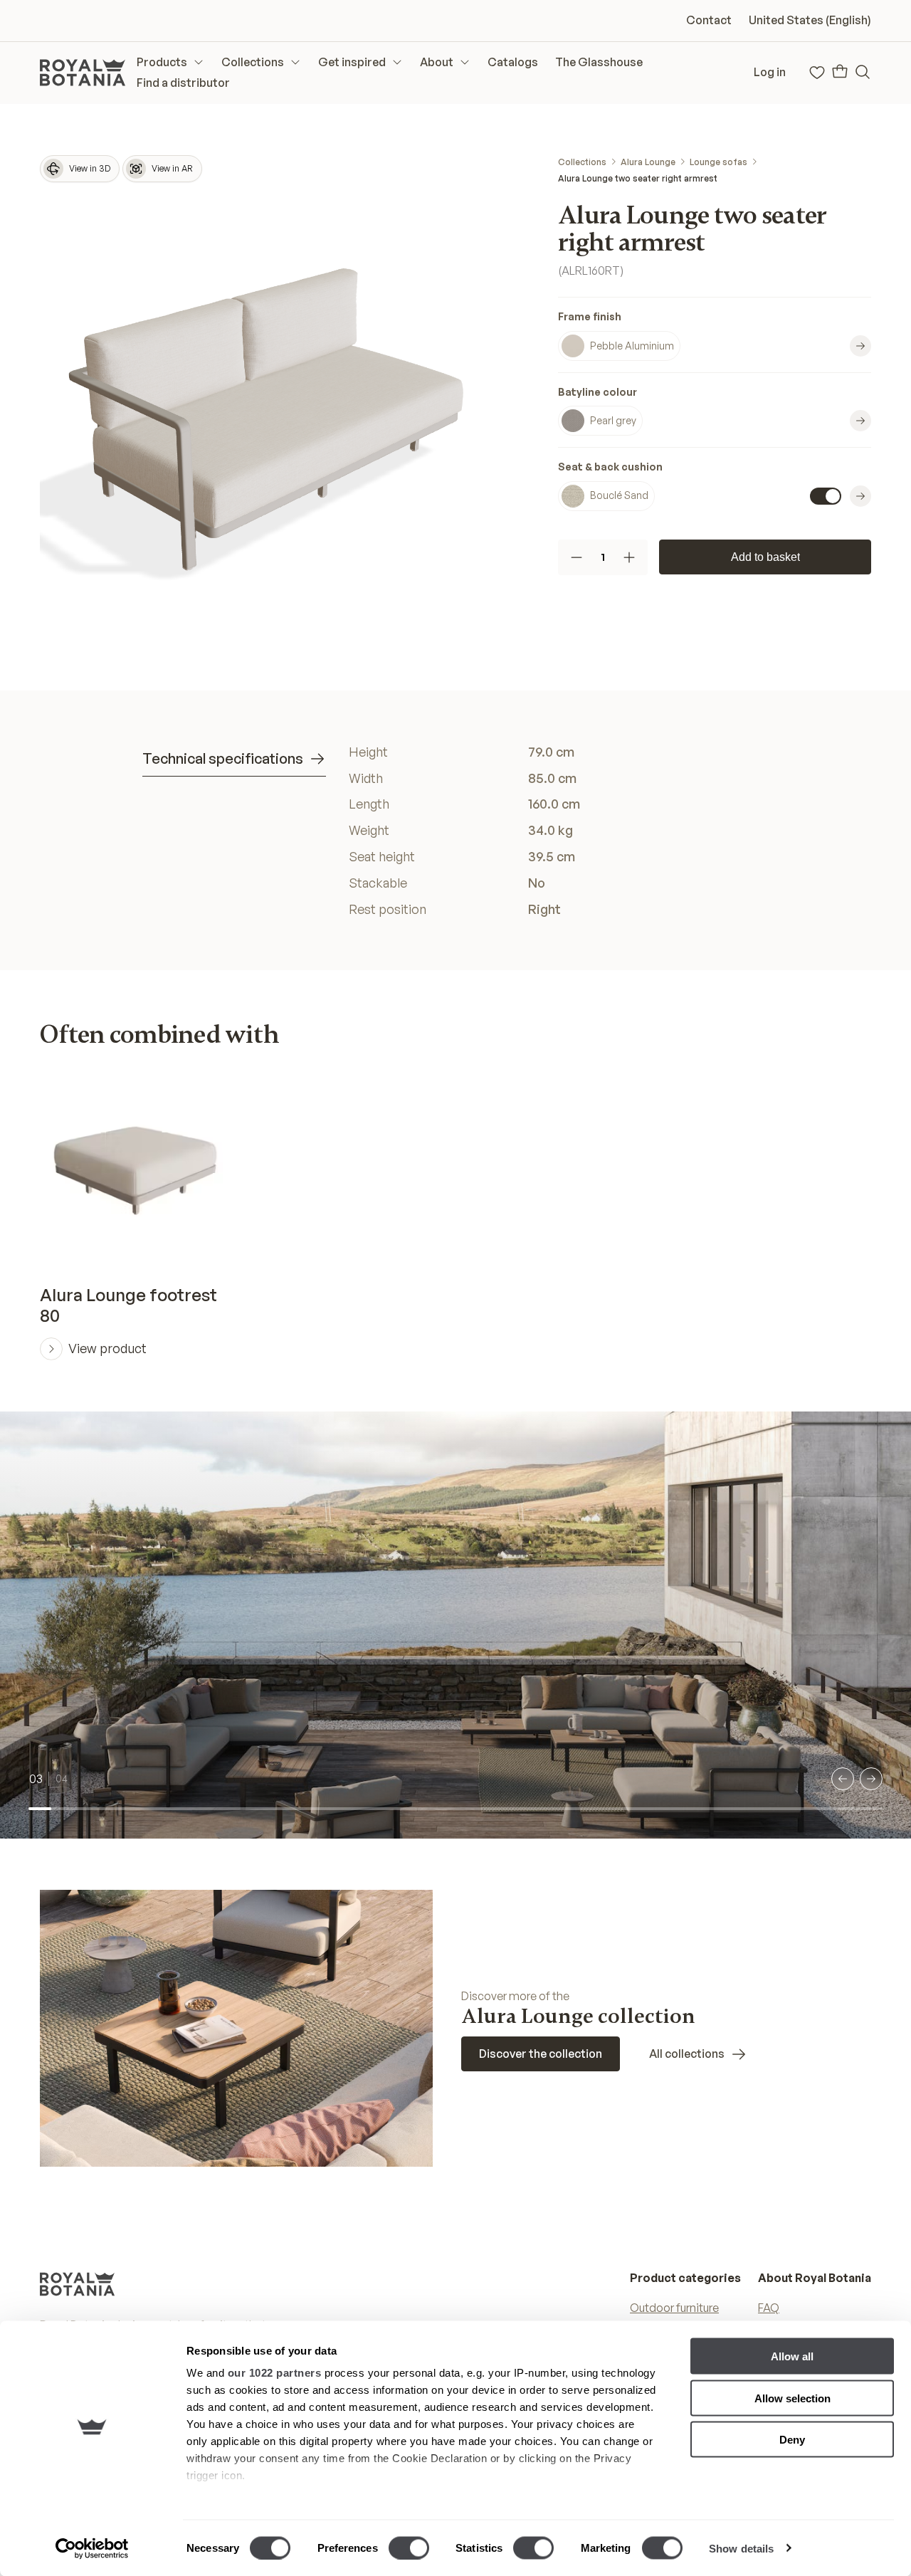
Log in (770, 72)
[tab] (234, 759)
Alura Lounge (648, 162)
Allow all (792, 2356)
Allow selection (792, 2398)
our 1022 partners (275, 2373)
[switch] (409, 2548)
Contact (709, 20)
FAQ (769, 2308)
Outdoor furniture (674, 2308)
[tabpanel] (559, 831)
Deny (792, 2440)
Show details (741, 2548)
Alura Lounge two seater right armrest (638, 178)
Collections (582, 162)
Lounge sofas (718, 162)
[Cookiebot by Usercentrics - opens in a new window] (92, 2548)
